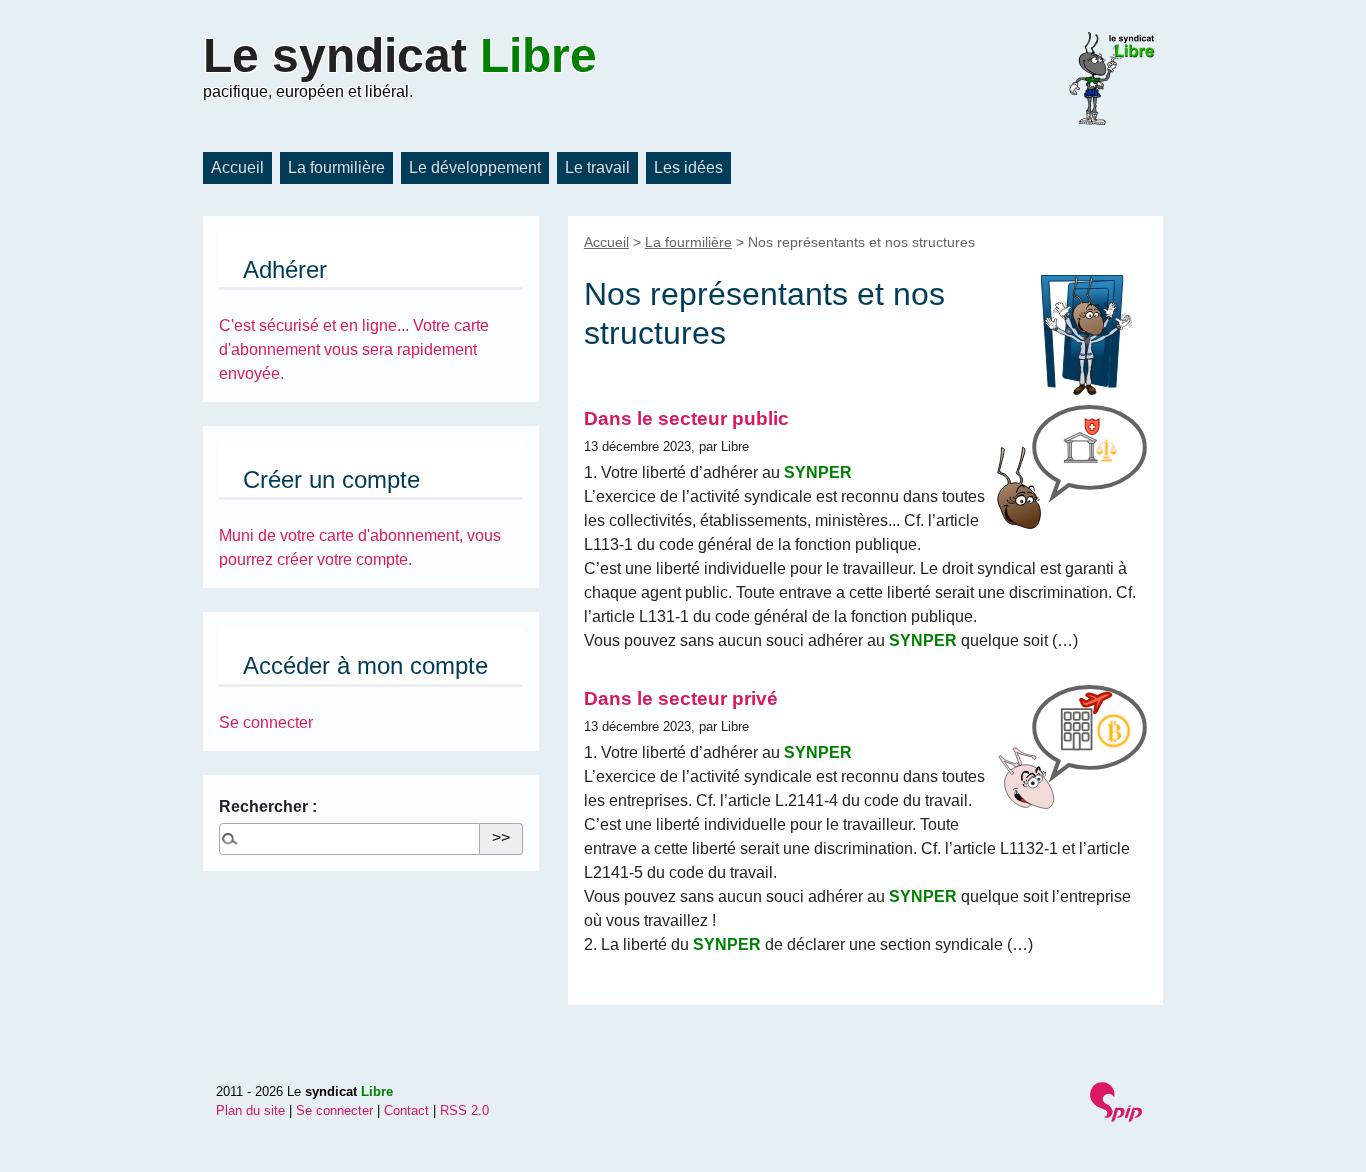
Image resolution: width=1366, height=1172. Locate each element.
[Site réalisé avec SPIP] (1118, 1104)
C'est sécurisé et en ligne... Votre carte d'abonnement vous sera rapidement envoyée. (354, 349)
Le (400, 55)
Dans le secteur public (686, 418)
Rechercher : (268, 806)
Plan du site (250, 1110)
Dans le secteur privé (681, 698)
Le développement (475, 167)
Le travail (597, 167)
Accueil (237, 167)
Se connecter (266, 722)
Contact (406, 1110)
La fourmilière (336, 167)
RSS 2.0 (464, 1110)
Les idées (688, 167)
